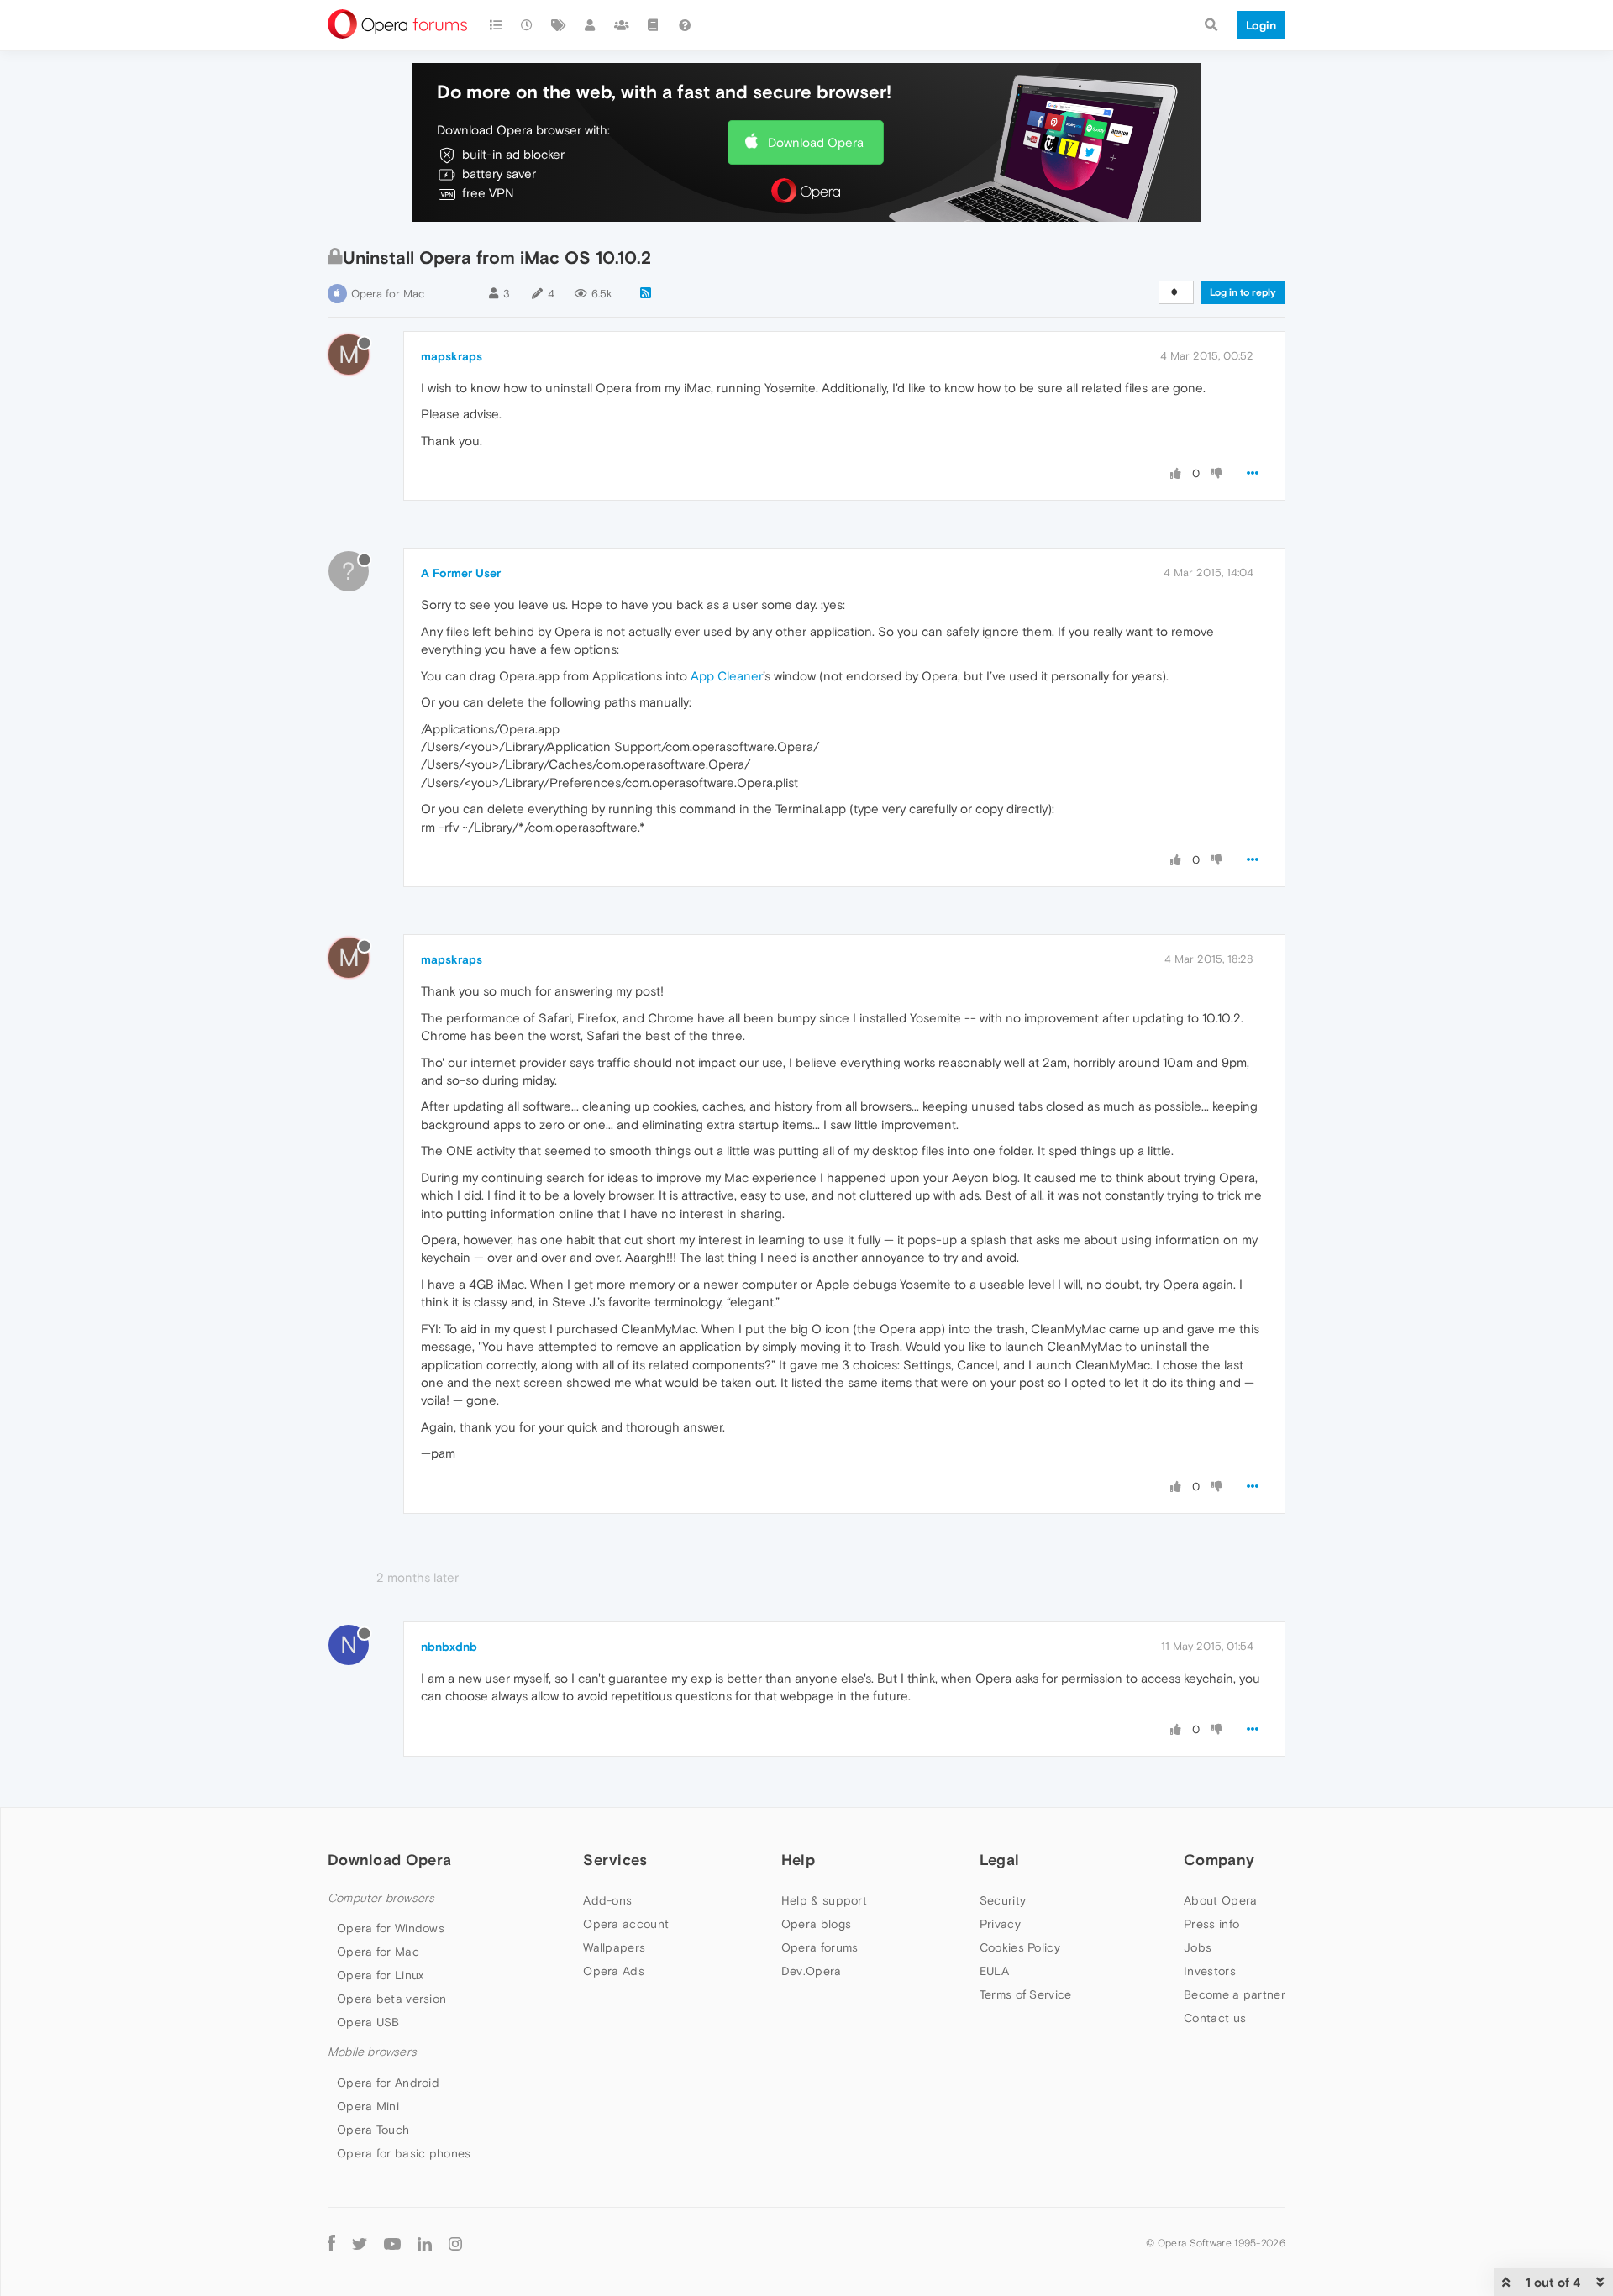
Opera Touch (373, 2130)
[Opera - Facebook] (331, 2243)
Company (1219, 1860)
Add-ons (607, 1900)
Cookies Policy (1020, 1947)
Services (615, 1860)
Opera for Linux (381, 1975)
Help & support (824, 1900)
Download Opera (816, 142)
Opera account (626, 1924)
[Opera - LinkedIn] (425, 2243)
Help (798, 1860)
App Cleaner (727, 676)
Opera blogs (816, 1924)
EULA (994, 1971)
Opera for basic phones (404, 2153)
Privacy (1000, 1924)
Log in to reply (1243, 292)
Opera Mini (368, 2106)
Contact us (1215, 2018)
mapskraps (452, 356)
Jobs (1198, 1947)
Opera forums (820, 1947)
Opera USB (368, 2022)
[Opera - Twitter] (360, 2243)
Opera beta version (391, 1999)
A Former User (461, 573)
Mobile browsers (372, 2052)
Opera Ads (614, 1971)
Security (1003, 1900)
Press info (1211, 1924)
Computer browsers (381, 1898)
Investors (1210, 1971)
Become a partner (1235, 1994)
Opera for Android (388, 2083)
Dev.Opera (812, 1971)
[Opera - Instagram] (455, 2243)
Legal (1000, 1860)
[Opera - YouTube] (392, 2243)
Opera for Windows (391, 1928)
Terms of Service (1026, 1994)
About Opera (1220, 1900)
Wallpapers (614, 1947)
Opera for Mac (388, 294)
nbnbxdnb (449, 1647)
